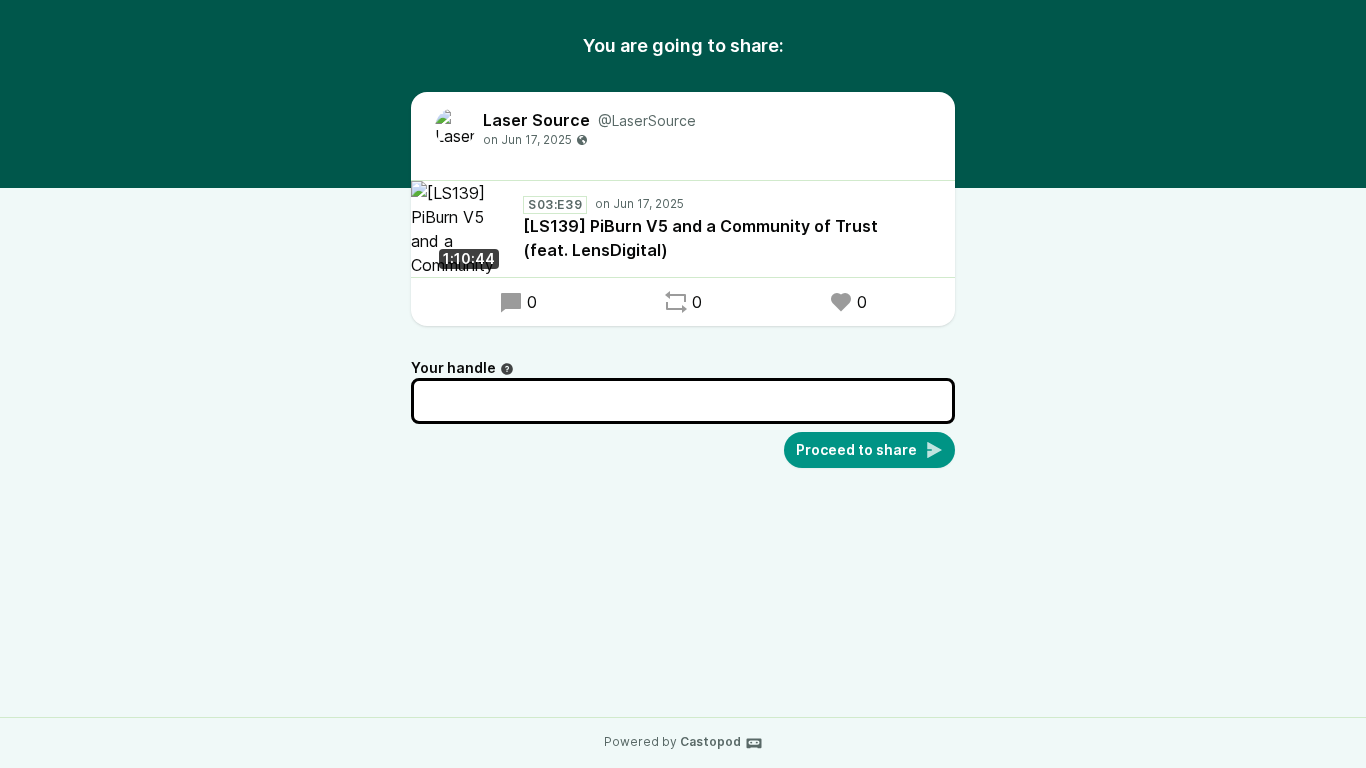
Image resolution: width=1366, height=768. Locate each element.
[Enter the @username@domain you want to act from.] (507, 369)
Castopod (710, 741)
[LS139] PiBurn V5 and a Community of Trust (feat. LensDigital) (700, 238)
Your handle (453, 367)
